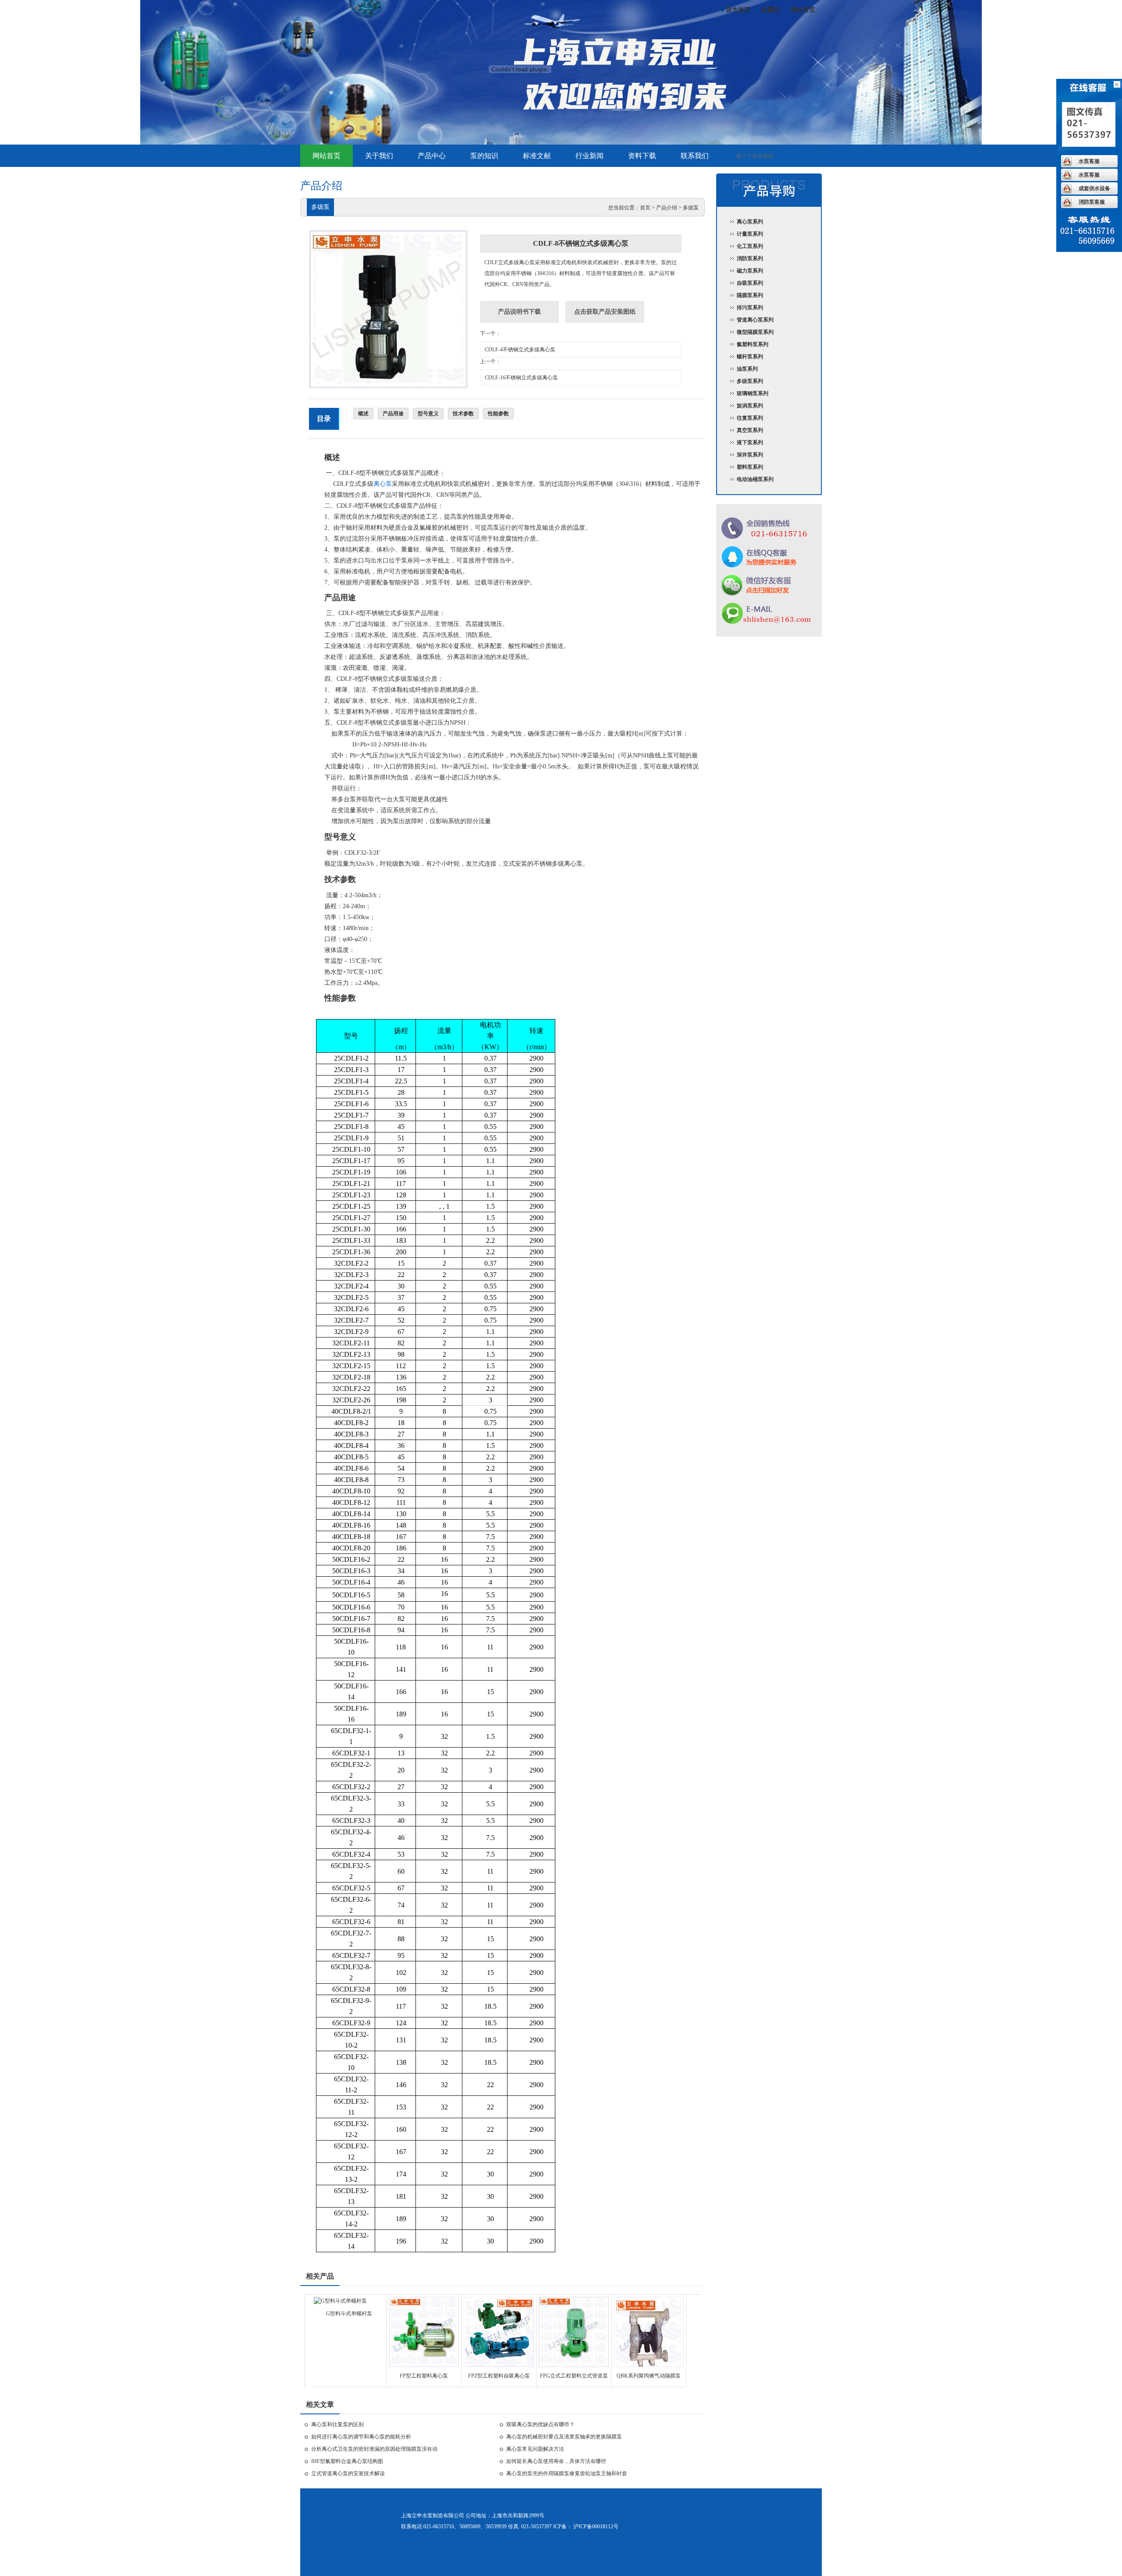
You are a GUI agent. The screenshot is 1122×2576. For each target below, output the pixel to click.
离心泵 (383, 484)
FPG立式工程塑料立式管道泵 (574, 2376)
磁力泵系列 (750, 271)
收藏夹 (770, 10)
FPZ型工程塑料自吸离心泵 (499, 2376)
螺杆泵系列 (750, 357)
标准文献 (537, 156)
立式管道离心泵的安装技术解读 (348, 2473)
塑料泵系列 (750, 467)
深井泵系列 (750, 455)
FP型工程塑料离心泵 (424, 2376)
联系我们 (695, 156)
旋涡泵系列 (750, 406)
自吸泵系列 (750, 283)
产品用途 (393, 414)
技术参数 (463, 414)
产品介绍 (667, 208)
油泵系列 (747, 369)
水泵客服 (1089, 161)
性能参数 (498, 414)
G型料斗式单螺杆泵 (349, 2314)
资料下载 (642, 156)
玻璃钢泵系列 (753, 393)
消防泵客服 (1092, 202)
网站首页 (803, 10)
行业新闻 (589, 156)
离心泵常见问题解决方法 (535, 2449)
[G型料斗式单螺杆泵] (340, 2301)
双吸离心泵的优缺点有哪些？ (540, 2424)
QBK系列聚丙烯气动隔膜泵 (649, 2376)
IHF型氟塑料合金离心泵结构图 (347, 2461)
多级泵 (691, 208)
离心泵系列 (750, 222)
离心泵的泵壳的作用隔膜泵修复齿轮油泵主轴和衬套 (567, 2473)
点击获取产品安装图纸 (605, 312)
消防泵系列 (750, 258)
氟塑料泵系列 (753, 344)
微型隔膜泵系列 (755, 332)
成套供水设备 (1094, 188)
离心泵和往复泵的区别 (337, 2424)
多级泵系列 (750, 381)
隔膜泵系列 (750, 295)
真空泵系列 (750, 430)
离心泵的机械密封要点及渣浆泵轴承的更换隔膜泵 (564, 2437)
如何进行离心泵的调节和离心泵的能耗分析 (361, 2437)
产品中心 (432, 156)
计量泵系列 (750, 234)
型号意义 (428, 414)
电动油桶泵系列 (755, 479)
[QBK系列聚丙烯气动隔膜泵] (649, 2365)
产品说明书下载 (519, 312)
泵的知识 (484, 156)
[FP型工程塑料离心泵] (424, 2365)
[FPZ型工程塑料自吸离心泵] (499, 2365)
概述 (363, 414)
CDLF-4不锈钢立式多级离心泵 (520, 350)
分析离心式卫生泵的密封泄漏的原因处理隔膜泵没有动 (374, 2449)
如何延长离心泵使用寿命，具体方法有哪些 (556, 2461)
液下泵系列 (750, 442)
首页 (645, 208)
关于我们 (379, 156)
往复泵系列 (750, 418)
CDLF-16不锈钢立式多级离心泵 (521, 378)
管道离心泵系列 (755, 320)
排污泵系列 (750, 308)
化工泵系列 (750, 246)
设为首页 (738, 10)
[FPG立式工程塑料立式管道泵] (574, 2365)
